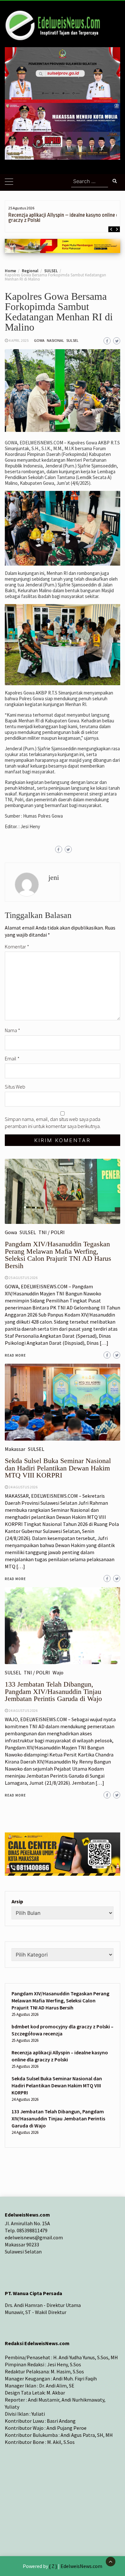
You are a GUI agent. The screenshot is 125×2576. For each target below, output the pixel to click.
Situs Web (15, 1087)
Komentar (17, 947)
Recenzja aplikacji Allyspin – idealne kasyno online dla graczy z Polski (65, 218)
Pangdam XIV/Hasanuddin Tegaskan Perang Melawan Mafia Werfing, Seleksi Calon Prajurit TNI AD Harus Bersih (60, 2000)
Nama (13, 1030)
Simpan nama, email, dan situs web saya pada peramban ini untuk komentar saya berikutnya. (53, 1123)
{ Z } (53, 2566)
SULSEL (72, 340)
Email (12, 1058)
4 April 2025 (19, 340)
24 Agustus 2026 (23, 1710)
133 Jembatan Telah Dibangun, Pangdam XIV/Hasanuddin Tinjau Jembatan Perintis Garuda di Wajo (53, 1691)
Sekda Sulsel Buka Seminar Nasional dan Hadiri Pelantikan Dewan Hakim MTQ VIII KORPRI (57, 2085)
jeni (54, 877)
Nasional (55, 340)
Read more (15, 1795)
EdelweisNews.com (81, 2566)
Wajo (58, 1672)
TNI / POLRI (37, 1672)
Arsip (17, 1901)
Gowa (39, 340)
